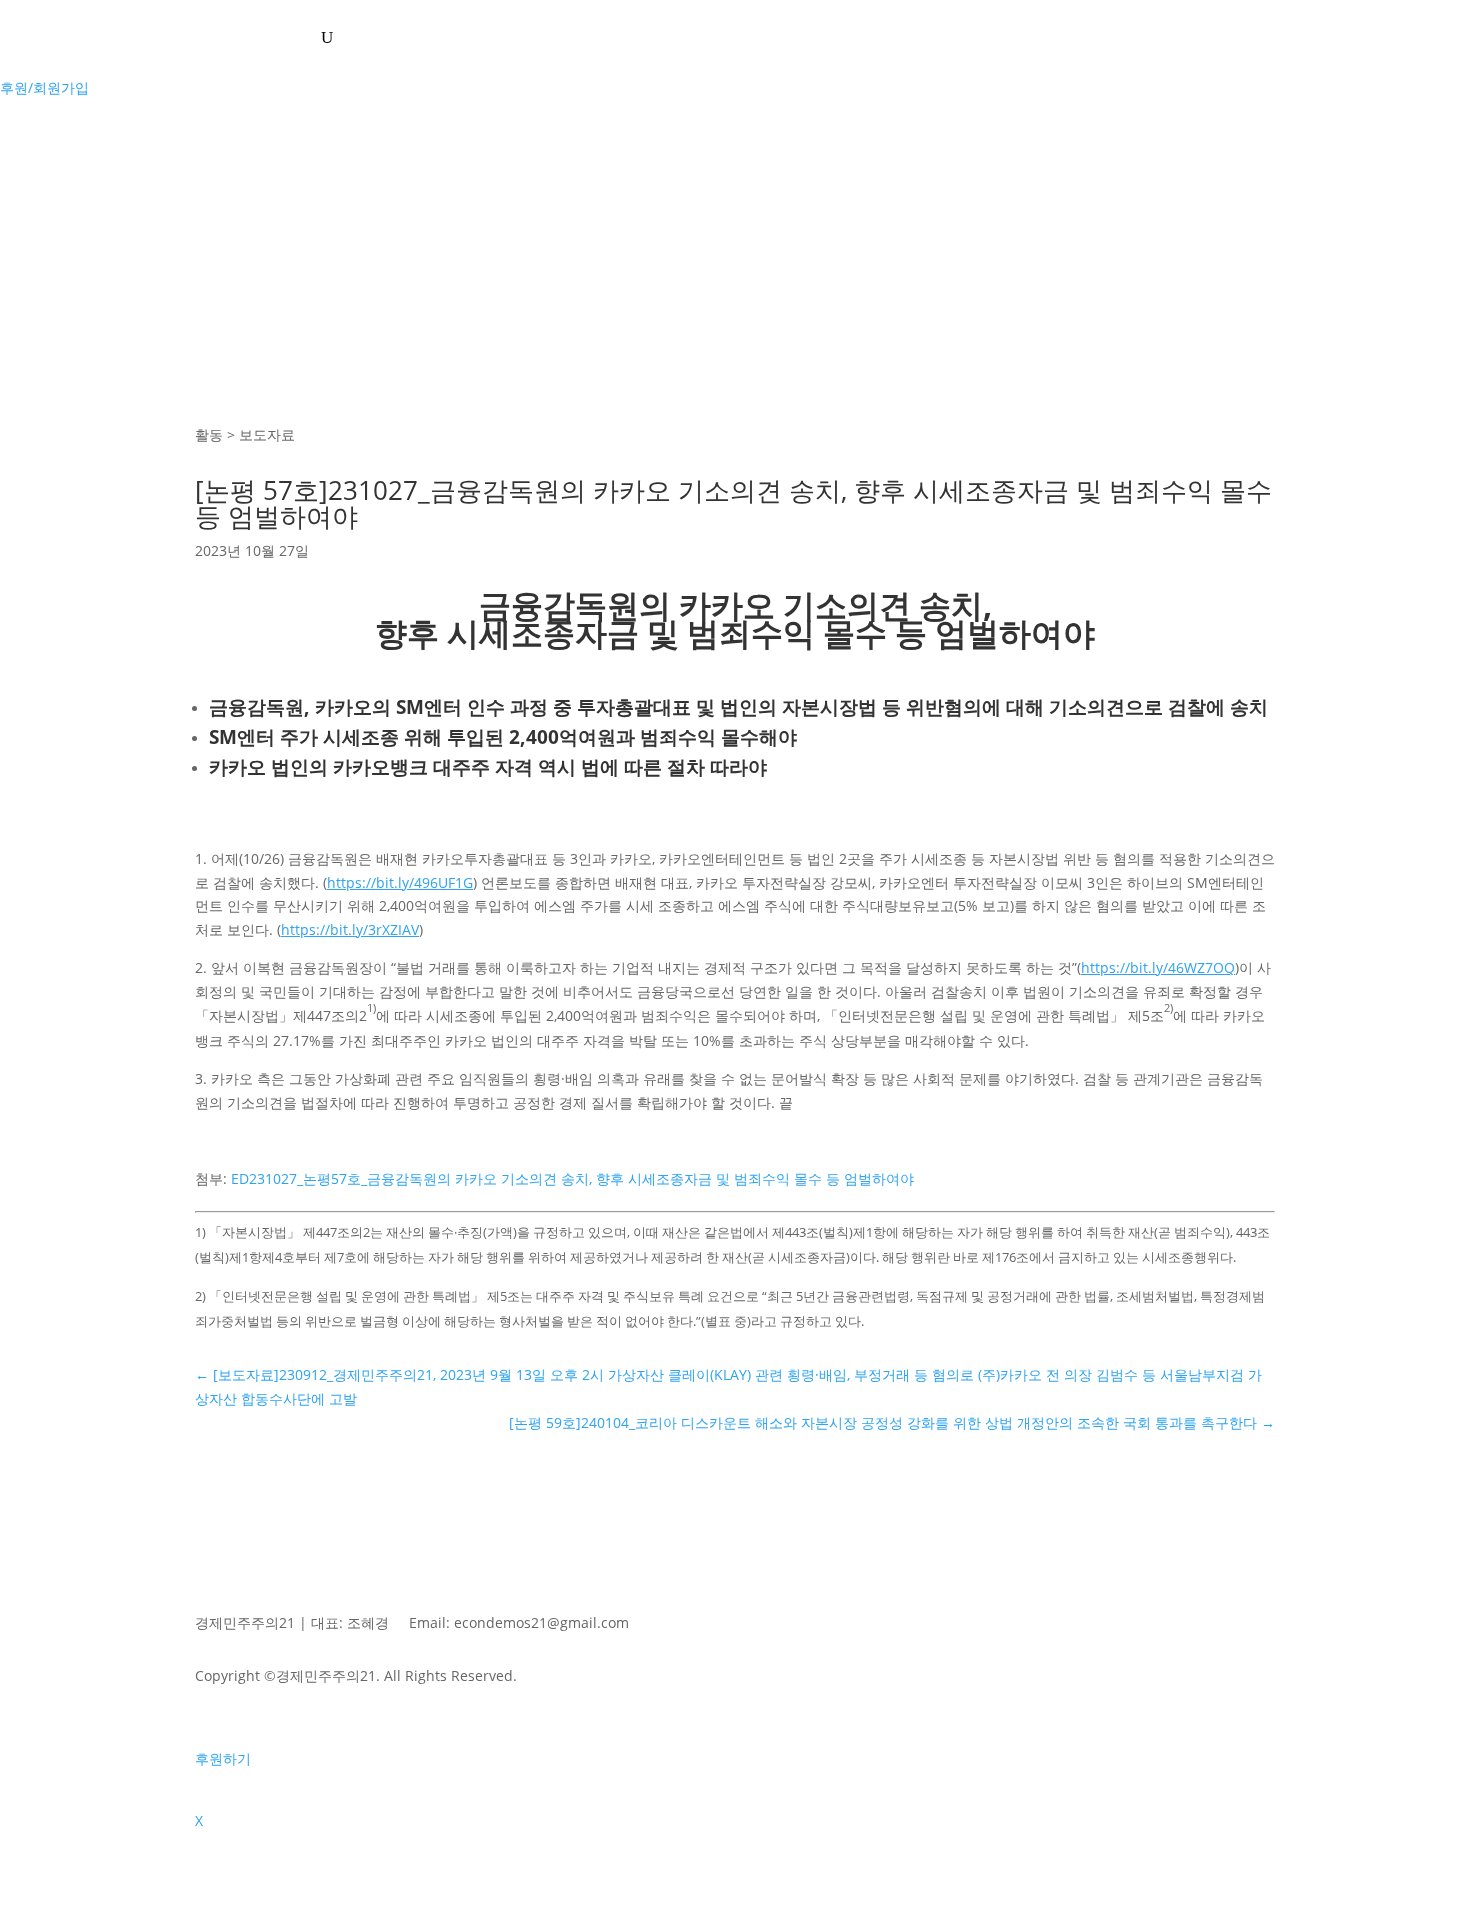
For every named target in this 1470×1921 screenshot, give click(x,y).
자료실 (269, 37)
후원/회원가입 (44, 87)
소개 (44, 37)
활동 (94, 37)
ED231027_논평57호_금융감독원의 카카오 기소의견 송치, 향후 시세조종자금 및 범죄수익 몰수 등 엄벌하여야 (572, 1178)
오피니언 (178, 37)
